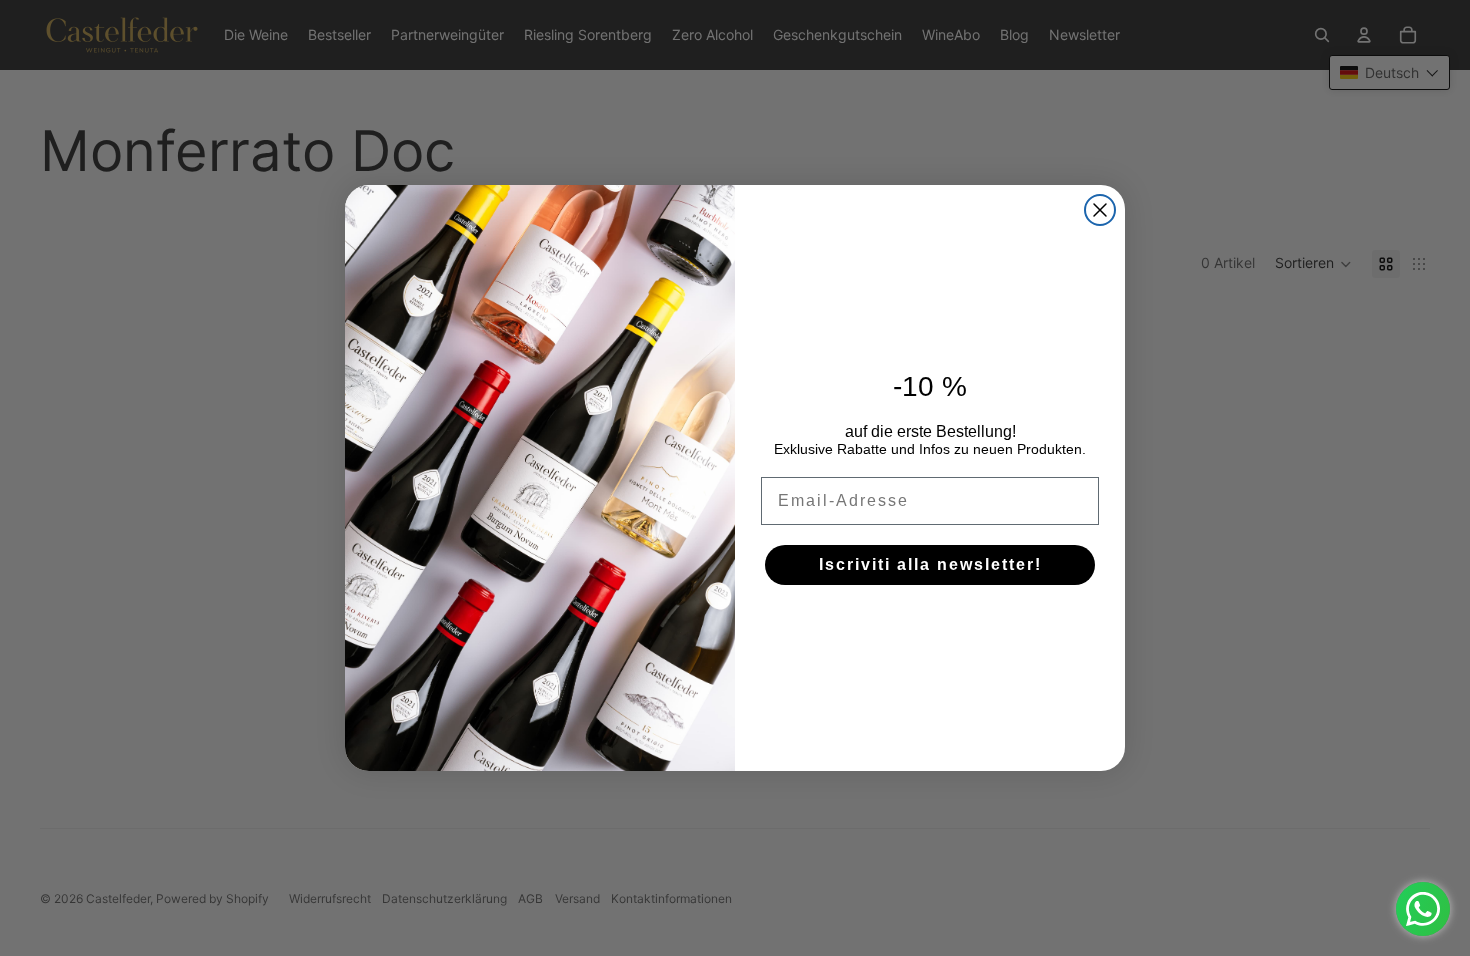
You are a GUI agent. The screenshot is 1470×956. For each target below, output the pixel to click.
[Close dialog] (1100, 210)
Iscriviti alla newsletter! (930, 564)
